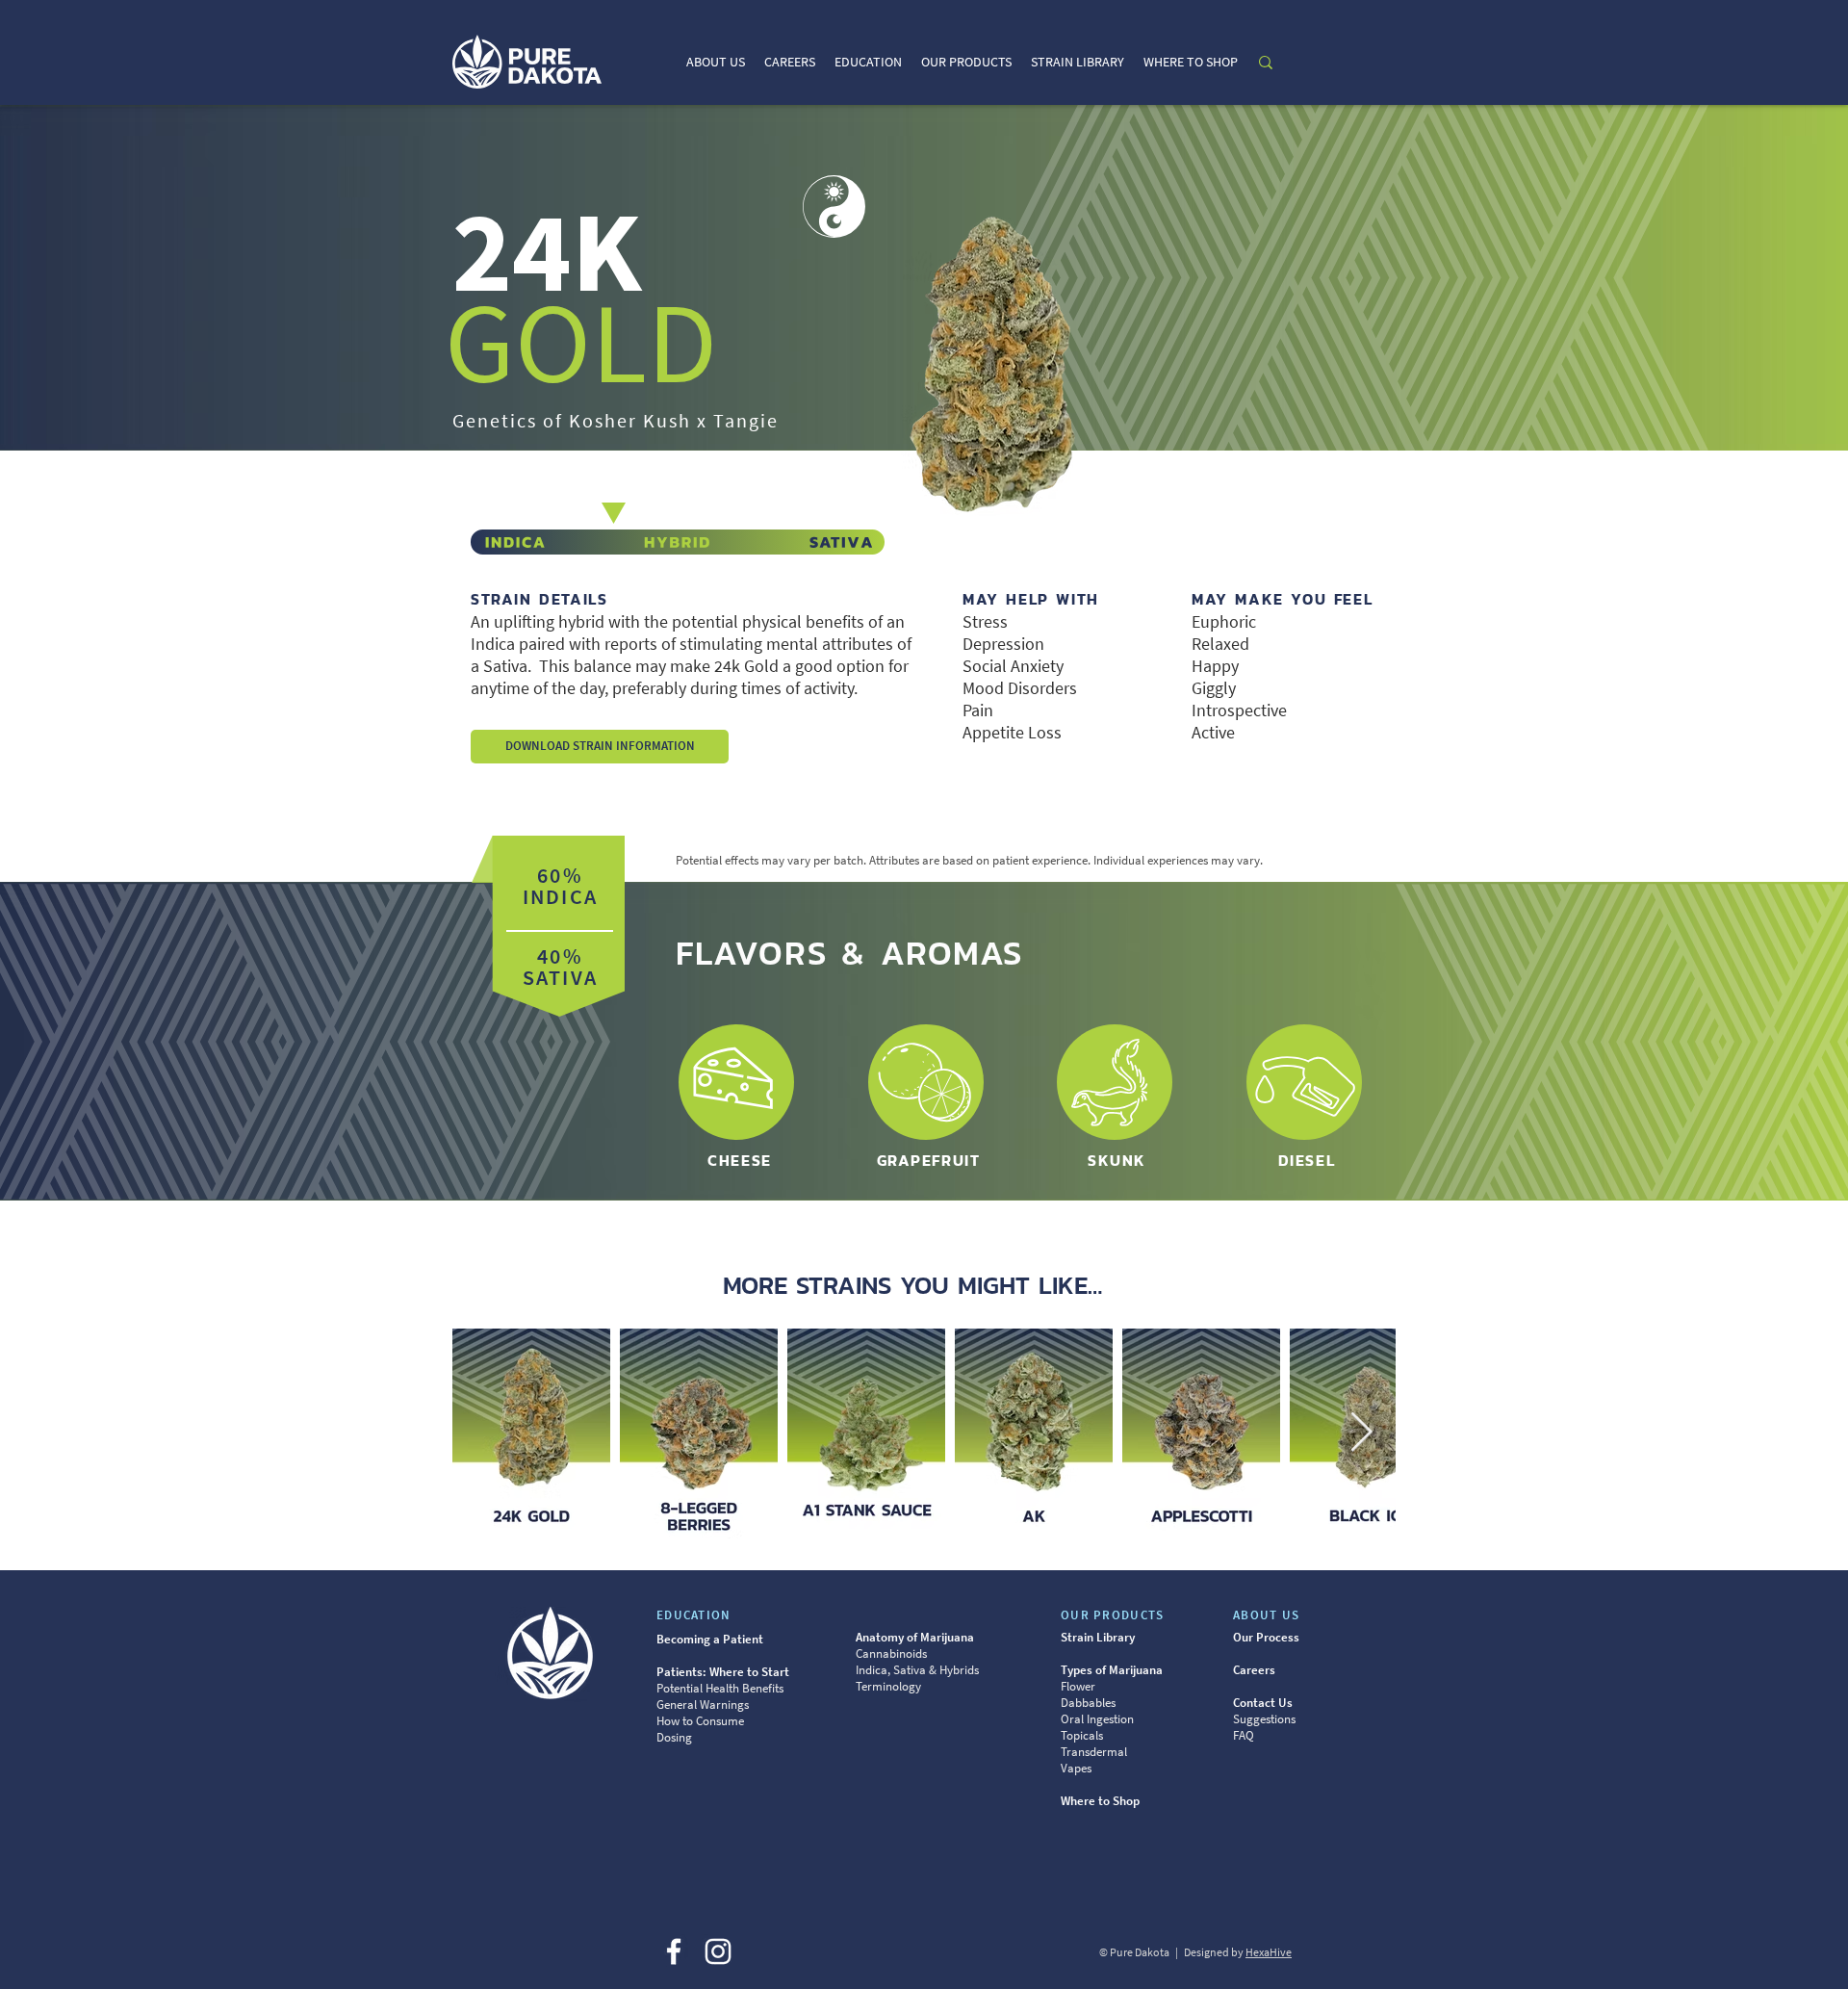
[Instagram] (718, 1951)
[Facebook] (674, 1951)
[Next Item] (1361, 1434)
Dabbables (1088, 1703)
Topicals (1082, 1735)
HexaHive (1269, 1952)
